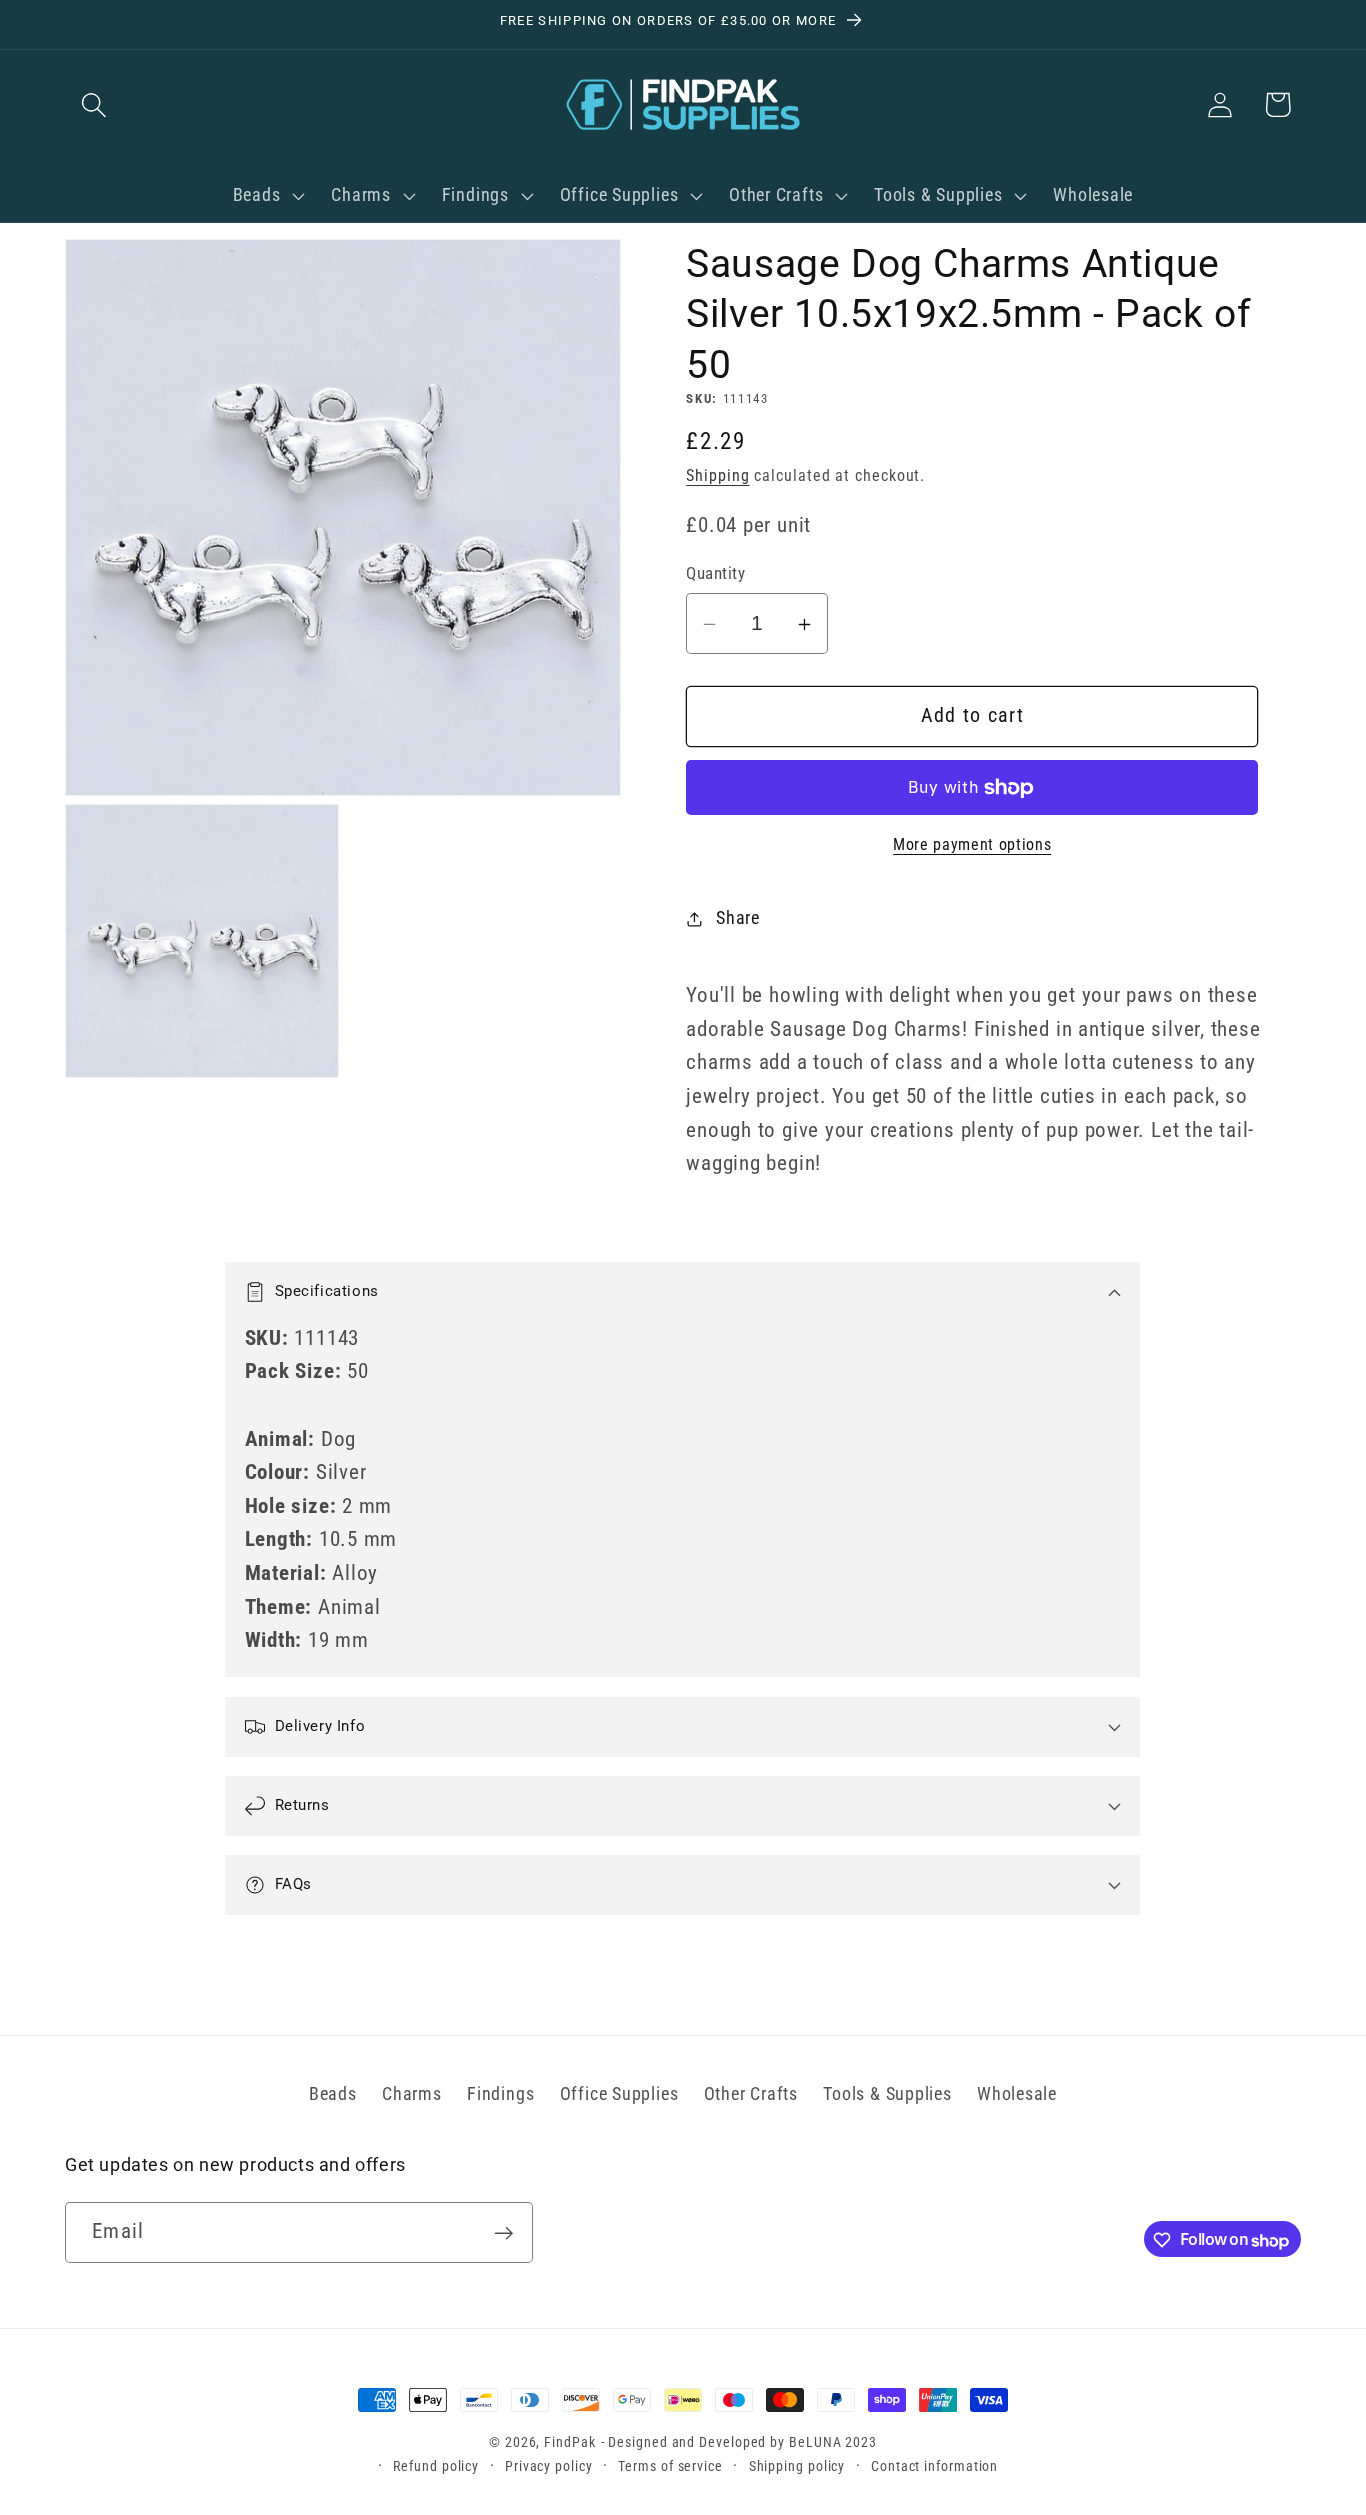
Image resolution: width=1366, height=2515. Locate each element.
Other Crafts (751, 2092)
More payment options (972, 846)
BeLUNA (815, 2442)
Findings (500, 2092)
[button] (93, 104)
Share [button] (738, 918)
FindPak (569, 2442)
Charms (412, 2092)
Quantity (715, 574)
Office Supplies (619, 2092)
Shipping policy (797, 2466)
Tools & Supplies (887, 2092)
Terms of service (670, 2466)
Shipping (717, 477)
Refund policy (436, 2466)
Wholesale (1017, 2092)
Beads (333, 2092)
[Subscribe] (503, 2233)
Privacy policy (549, 2466)
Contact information (934, 2466)
